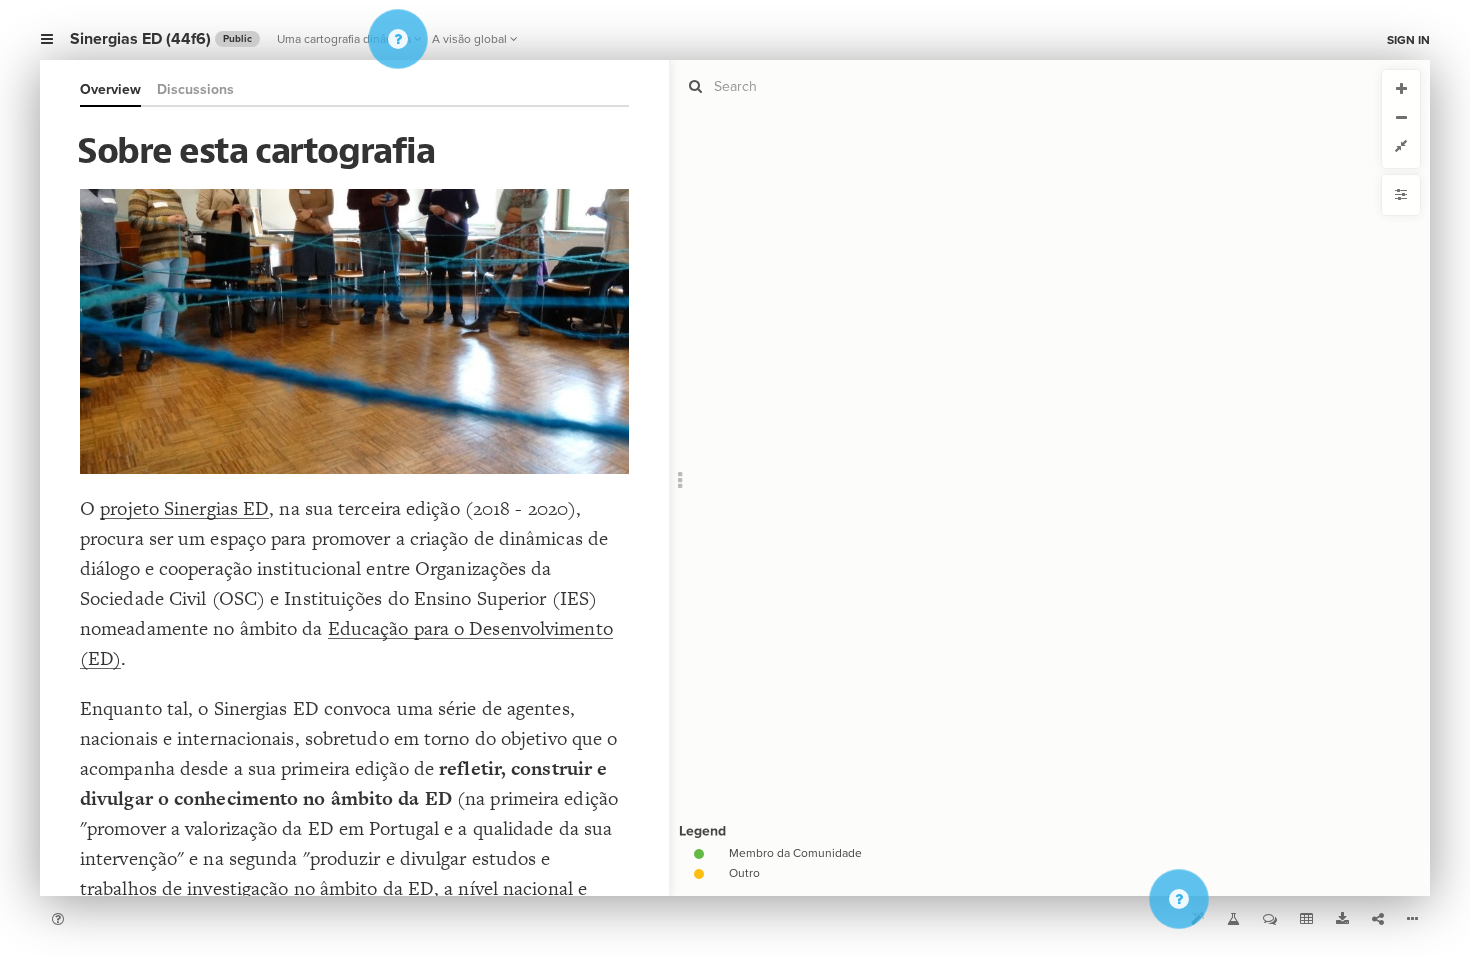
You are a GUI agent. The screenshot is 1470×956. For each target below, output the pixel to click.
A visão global (469, 39)
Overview (110, 89)
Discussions (195, 89)
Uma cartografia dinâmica (344, 39)
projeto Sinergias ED (184, 508)
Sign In (1408, 40)
